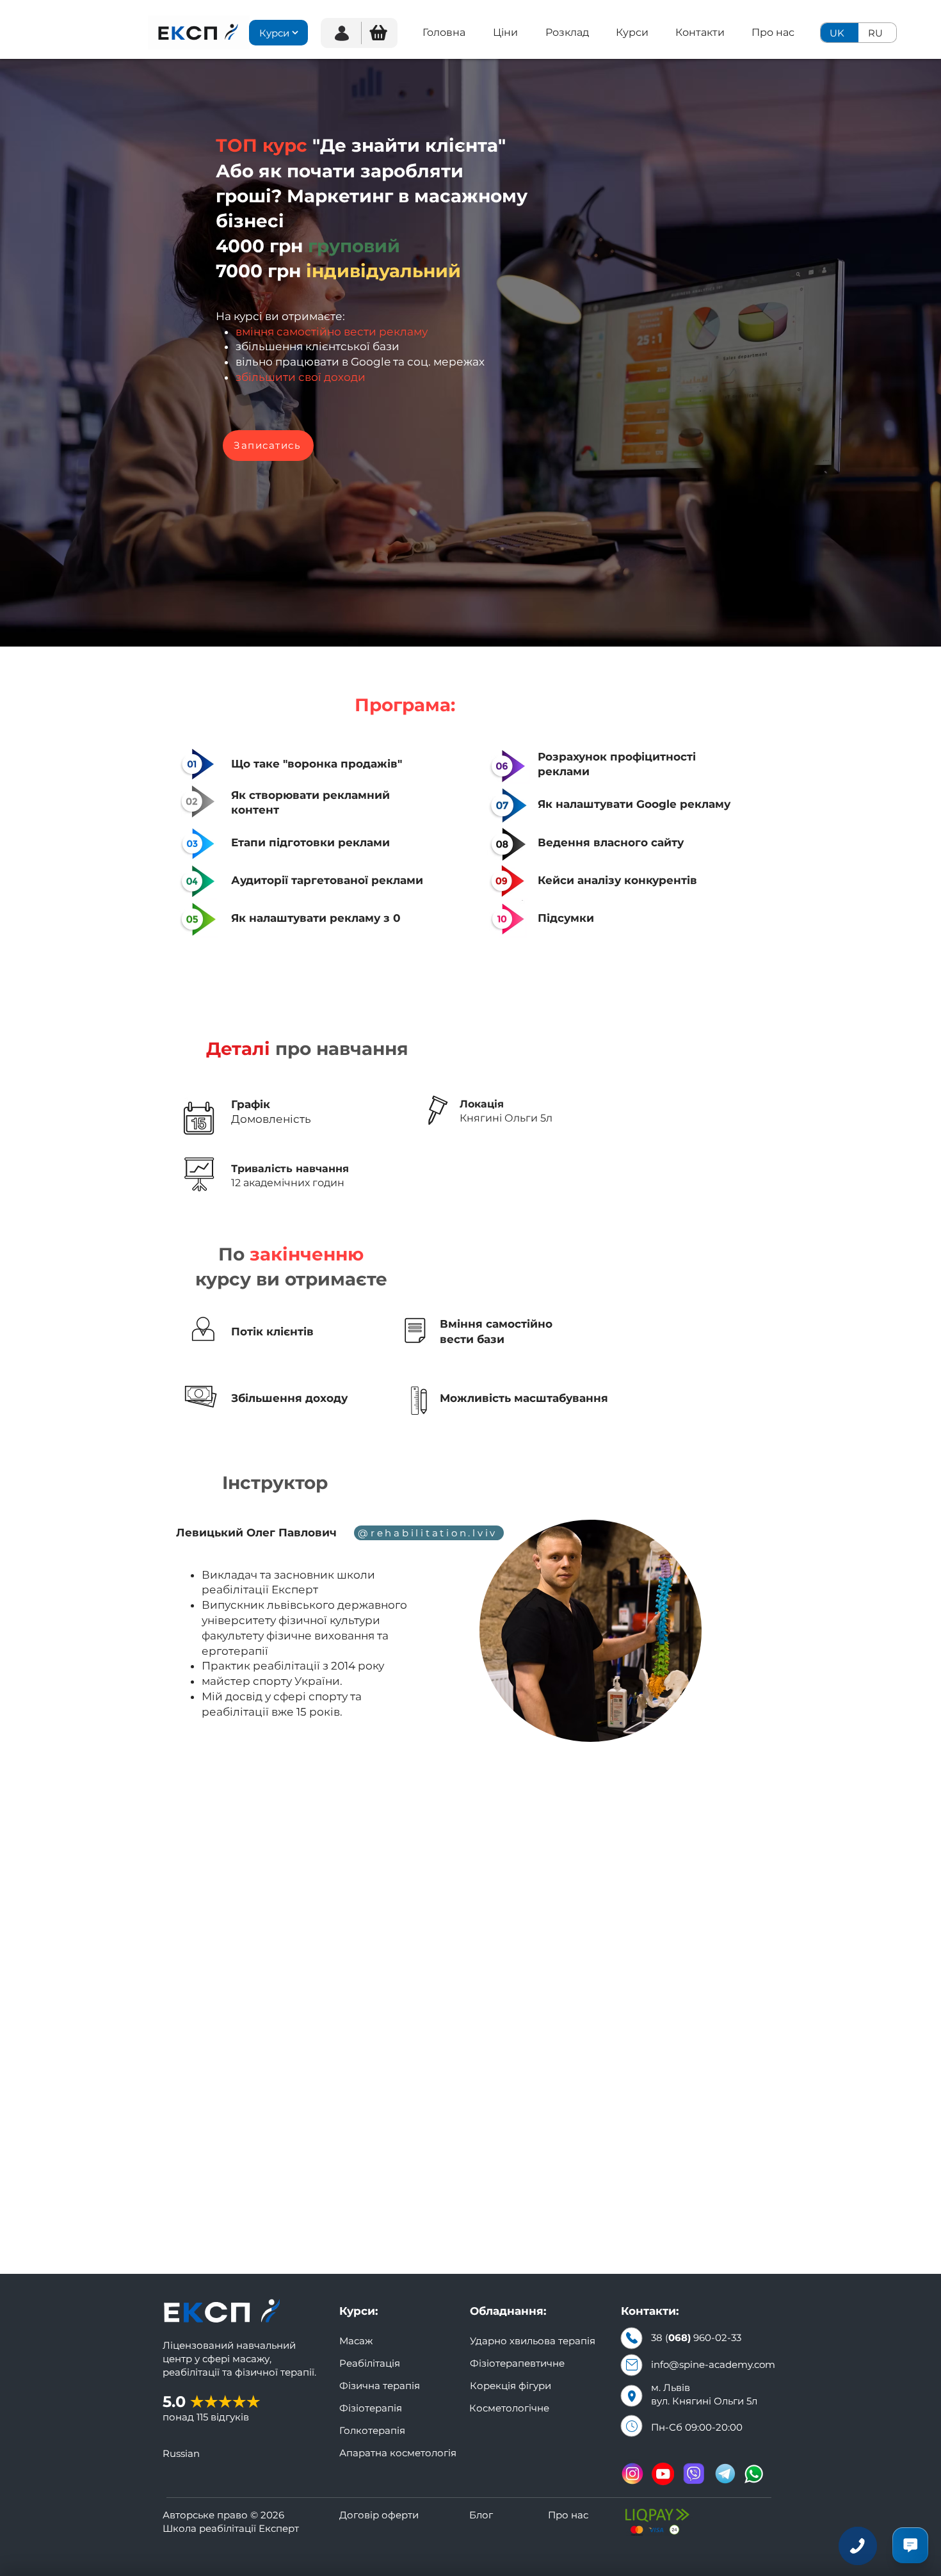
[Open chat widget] (910, 2545)
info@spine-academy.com (713, 2364)
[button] (378, 33)
